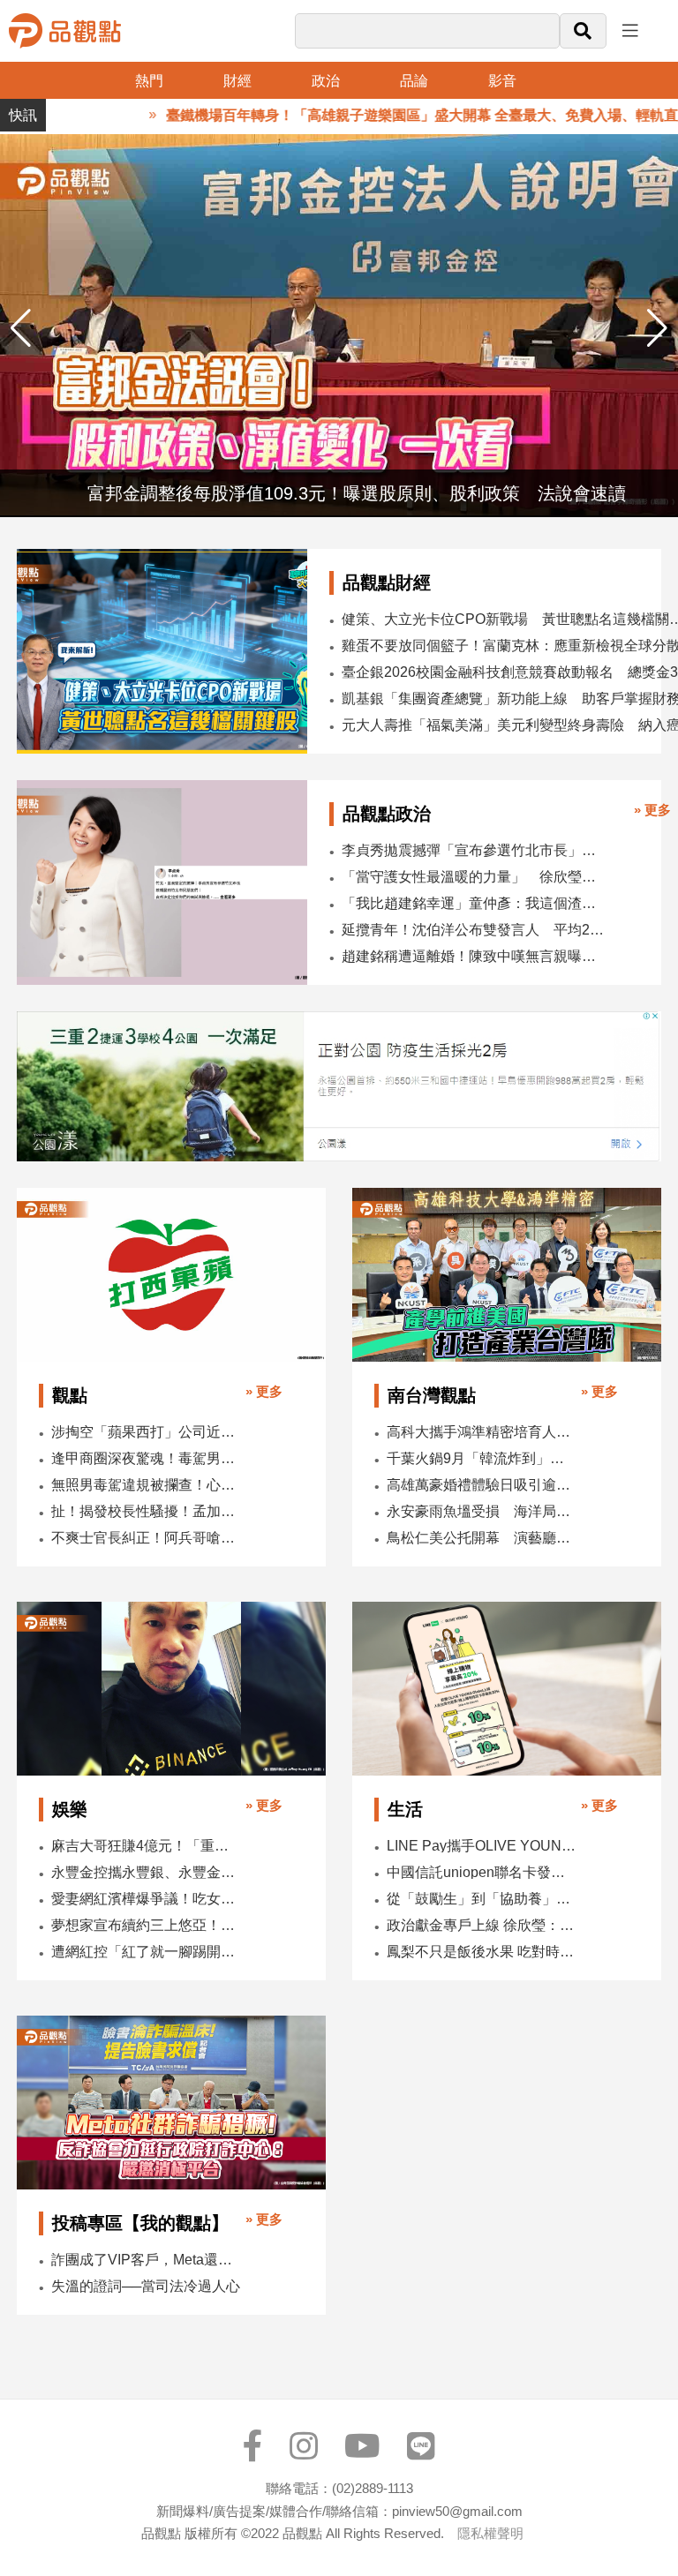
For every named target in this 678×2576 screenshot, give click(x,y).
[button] (657, 328)
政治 (326, 81)
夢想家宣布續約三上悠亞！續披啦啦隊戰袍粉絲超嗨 (146, 1925)
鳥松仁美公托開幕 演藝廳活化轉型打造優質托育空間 (482, 1538)
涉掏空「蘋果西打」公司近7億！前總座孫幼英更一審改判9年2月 (146, 1432)
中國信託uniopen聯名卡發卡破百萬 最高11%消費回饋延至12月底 (482, 1872)
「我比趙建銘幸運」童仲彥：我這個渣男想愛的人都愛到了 (473, 903)
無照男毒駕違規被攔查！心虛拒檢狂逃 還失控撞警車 (146, 1485)
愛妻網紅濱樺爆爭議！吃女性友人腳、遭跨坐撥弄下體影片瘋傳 (146, 1899)
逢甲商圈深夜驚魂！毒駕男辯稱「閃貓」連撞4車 (146, 1458)
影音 (502, 81)
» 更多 (652, 810)
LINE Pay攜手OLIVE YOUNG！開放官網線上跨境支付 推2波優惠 (482, 1846)
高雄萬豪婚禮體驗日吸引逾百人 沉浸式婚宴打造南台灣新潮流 (482, 1485)
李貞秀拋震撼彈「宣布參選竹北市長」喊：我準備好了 (473, 850)
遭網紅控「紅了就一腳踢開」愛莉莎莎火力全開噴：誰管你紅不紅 (146, 1952)
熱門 (149, 81)
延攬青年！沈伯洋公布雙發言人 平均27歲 (473, 930)
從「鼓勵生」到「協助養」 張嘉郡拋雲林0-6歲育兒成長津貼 (482, 1899)
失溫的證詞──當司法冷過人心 (146, 2286)
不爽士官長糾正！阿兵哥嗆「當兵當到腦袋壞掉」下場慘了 (146, 1538)
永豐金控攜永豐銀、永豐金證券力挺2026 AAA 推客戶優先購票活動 (146, 1872)
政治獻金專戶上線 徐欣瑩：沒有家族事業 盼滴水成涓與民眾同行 (482, 1925)
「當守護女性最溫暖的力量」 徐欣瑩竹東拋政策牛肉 (473, 877)
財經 (237, 81)
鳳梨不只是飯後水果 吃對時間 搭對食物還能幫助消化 (482, 1952)
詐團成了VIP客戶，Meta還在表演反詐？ (146, 2260)
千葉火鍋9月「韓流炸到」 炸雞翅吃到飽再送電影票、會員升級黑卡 (482, 1458)
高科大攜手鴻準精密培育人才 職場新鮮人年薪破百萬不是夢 (482, 1432)
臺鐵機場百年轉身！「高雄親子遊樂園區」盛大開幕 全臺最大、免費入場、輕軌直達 (386, 115)
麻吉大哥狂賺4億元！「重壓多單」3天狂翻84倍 (146, 1846)
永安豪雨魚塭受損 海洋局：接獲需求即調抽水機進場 (482, 1511)
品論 (414, 81)
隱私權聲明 (490, 2533)
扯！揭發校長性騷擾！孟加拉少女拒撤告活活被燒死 (146, 1511)
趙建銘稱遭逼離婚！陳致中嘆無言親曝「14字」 (473, 956)
